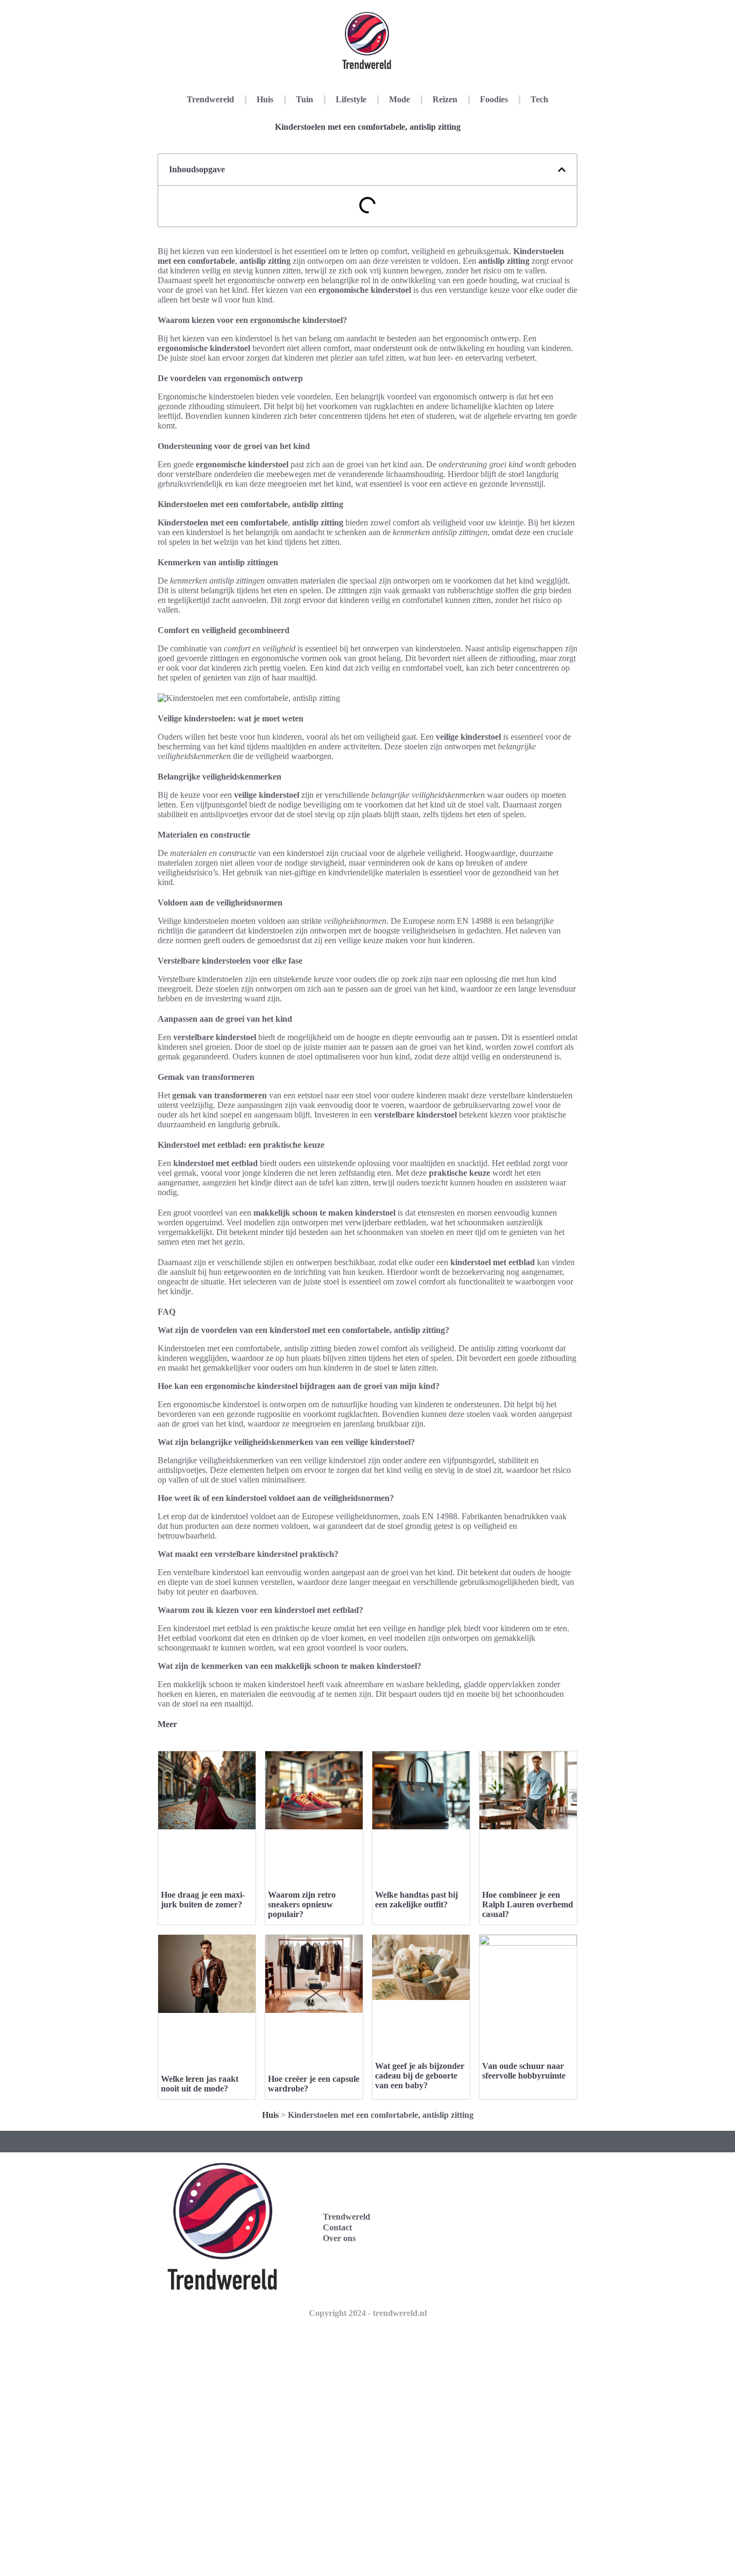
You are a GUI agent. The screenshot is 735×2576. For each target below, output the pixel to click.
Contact (337, 2227)
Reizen (445, 99)
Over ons (339, 2238)
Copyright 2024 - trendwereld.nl (368, 2313)
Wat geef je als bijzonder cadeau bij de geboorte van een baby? (420, 2076)
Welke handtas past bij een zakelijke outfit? (416, 1900)
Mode (400, 99)
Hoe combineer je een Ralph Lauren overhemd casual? (528, 1904)
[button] (562, 170)
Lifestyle (351, 99)
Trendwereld (210, 99)
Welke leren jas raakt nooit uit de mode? (200, 2084)
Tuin (305, 99)
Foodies (494, 99)
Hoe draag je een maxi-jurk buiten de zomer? (203, 1900)
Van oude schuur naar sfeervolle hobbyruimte (524, 2071)
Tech (539, 99)
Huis (265, 99)
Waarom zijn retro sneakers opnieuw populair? (302, 1904)
